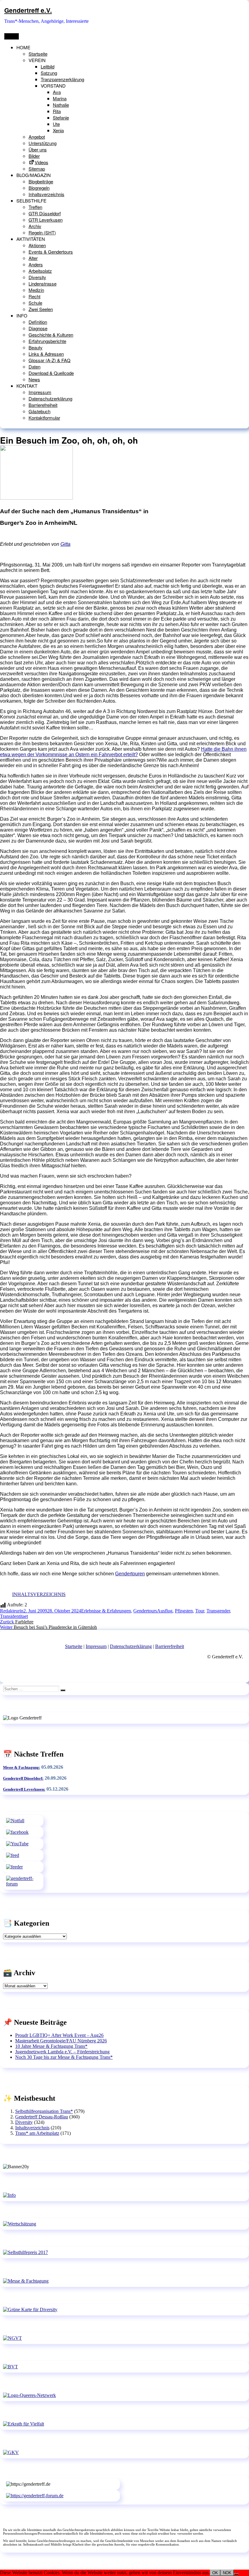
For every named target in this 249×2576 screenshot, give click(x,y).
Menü (12, 36)
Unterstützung (43, 143)
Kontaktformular (44, 418)
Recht (34, 296)
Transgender (218, 1611)
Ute (56, 124)
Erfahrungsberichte (47, 341)
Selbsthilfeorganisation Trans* (44, 2111)
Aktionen (37, 245)
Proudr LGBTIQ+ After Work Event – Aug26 (59, 2035)
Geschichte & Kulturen (51, 335)
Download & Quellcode (51, 373)
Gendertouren (130, 1574)
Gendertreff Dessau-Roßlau (42, 2117)
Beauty (36, 347)
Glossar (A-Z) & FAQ (49, 360)
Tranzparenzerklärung (62, 79)
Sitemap (37, 169)
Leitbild (48, 66)
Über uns (38, 149)
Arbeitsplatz (40, 271)
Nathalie (61, 105)
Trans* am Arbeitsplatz (37, 2133)
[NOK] (236, 2574)
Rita (57, 111)
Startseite (38, 54)
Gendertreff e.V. (28, 10)
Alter (33, 258)
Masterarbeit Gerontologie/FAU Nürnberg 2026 (61, 2041)
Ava (57, 92)
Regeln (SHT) (42, 232)
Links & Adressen (46, 354)
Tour (200, 1611)
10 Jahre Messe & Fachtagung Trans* (51, 2046)
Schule (35, 303)
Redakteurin (12, 1611)
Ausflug (165, 1611)
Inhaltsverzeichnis (46, 194)
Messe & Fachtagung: (22, 1767)
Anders (36, 264)
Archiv (35, 226)
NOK (227, 2573)
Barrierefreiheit (43, 405)
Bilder (34, 156)
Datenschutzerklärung (50, 398)
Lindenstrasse (43, 284)
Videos (41, 162)
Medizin (36, 290)
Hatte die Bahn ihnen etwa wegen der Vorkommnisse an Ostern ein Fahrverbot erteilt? (123, 752)
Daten (34, 367)
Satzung (49, 73)
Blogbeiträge (41, 181)
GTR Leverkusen (46, 220)
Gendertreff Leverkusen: (24, 1789)
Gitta (65, 544)
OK (215, 2573)
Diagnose (38, 328)
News (34, 379)
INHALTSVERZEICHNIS (39, 1594)
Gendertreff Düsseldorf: (23, 1778)
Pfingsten (184, 1611)
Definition (38, 322)
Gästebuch (39, 411)
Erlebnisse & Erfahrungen (106, 1611)
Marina (60, 98)
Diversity (37, 277)
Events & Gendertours (51, 252)
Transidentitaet (14, 1616)
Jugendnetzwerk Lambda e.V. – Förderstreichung (62, 2052)
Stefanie (61, 118)
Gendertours (145, 1611)
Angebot (37, 137)
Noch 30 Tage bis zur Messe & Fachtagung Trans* (64, 2057)
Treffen (35, 207)
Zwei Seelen (41, 309)
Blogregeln (39, 188)
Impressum (40, 392)
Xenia (58, 130)
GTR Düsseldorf (45, 213)
